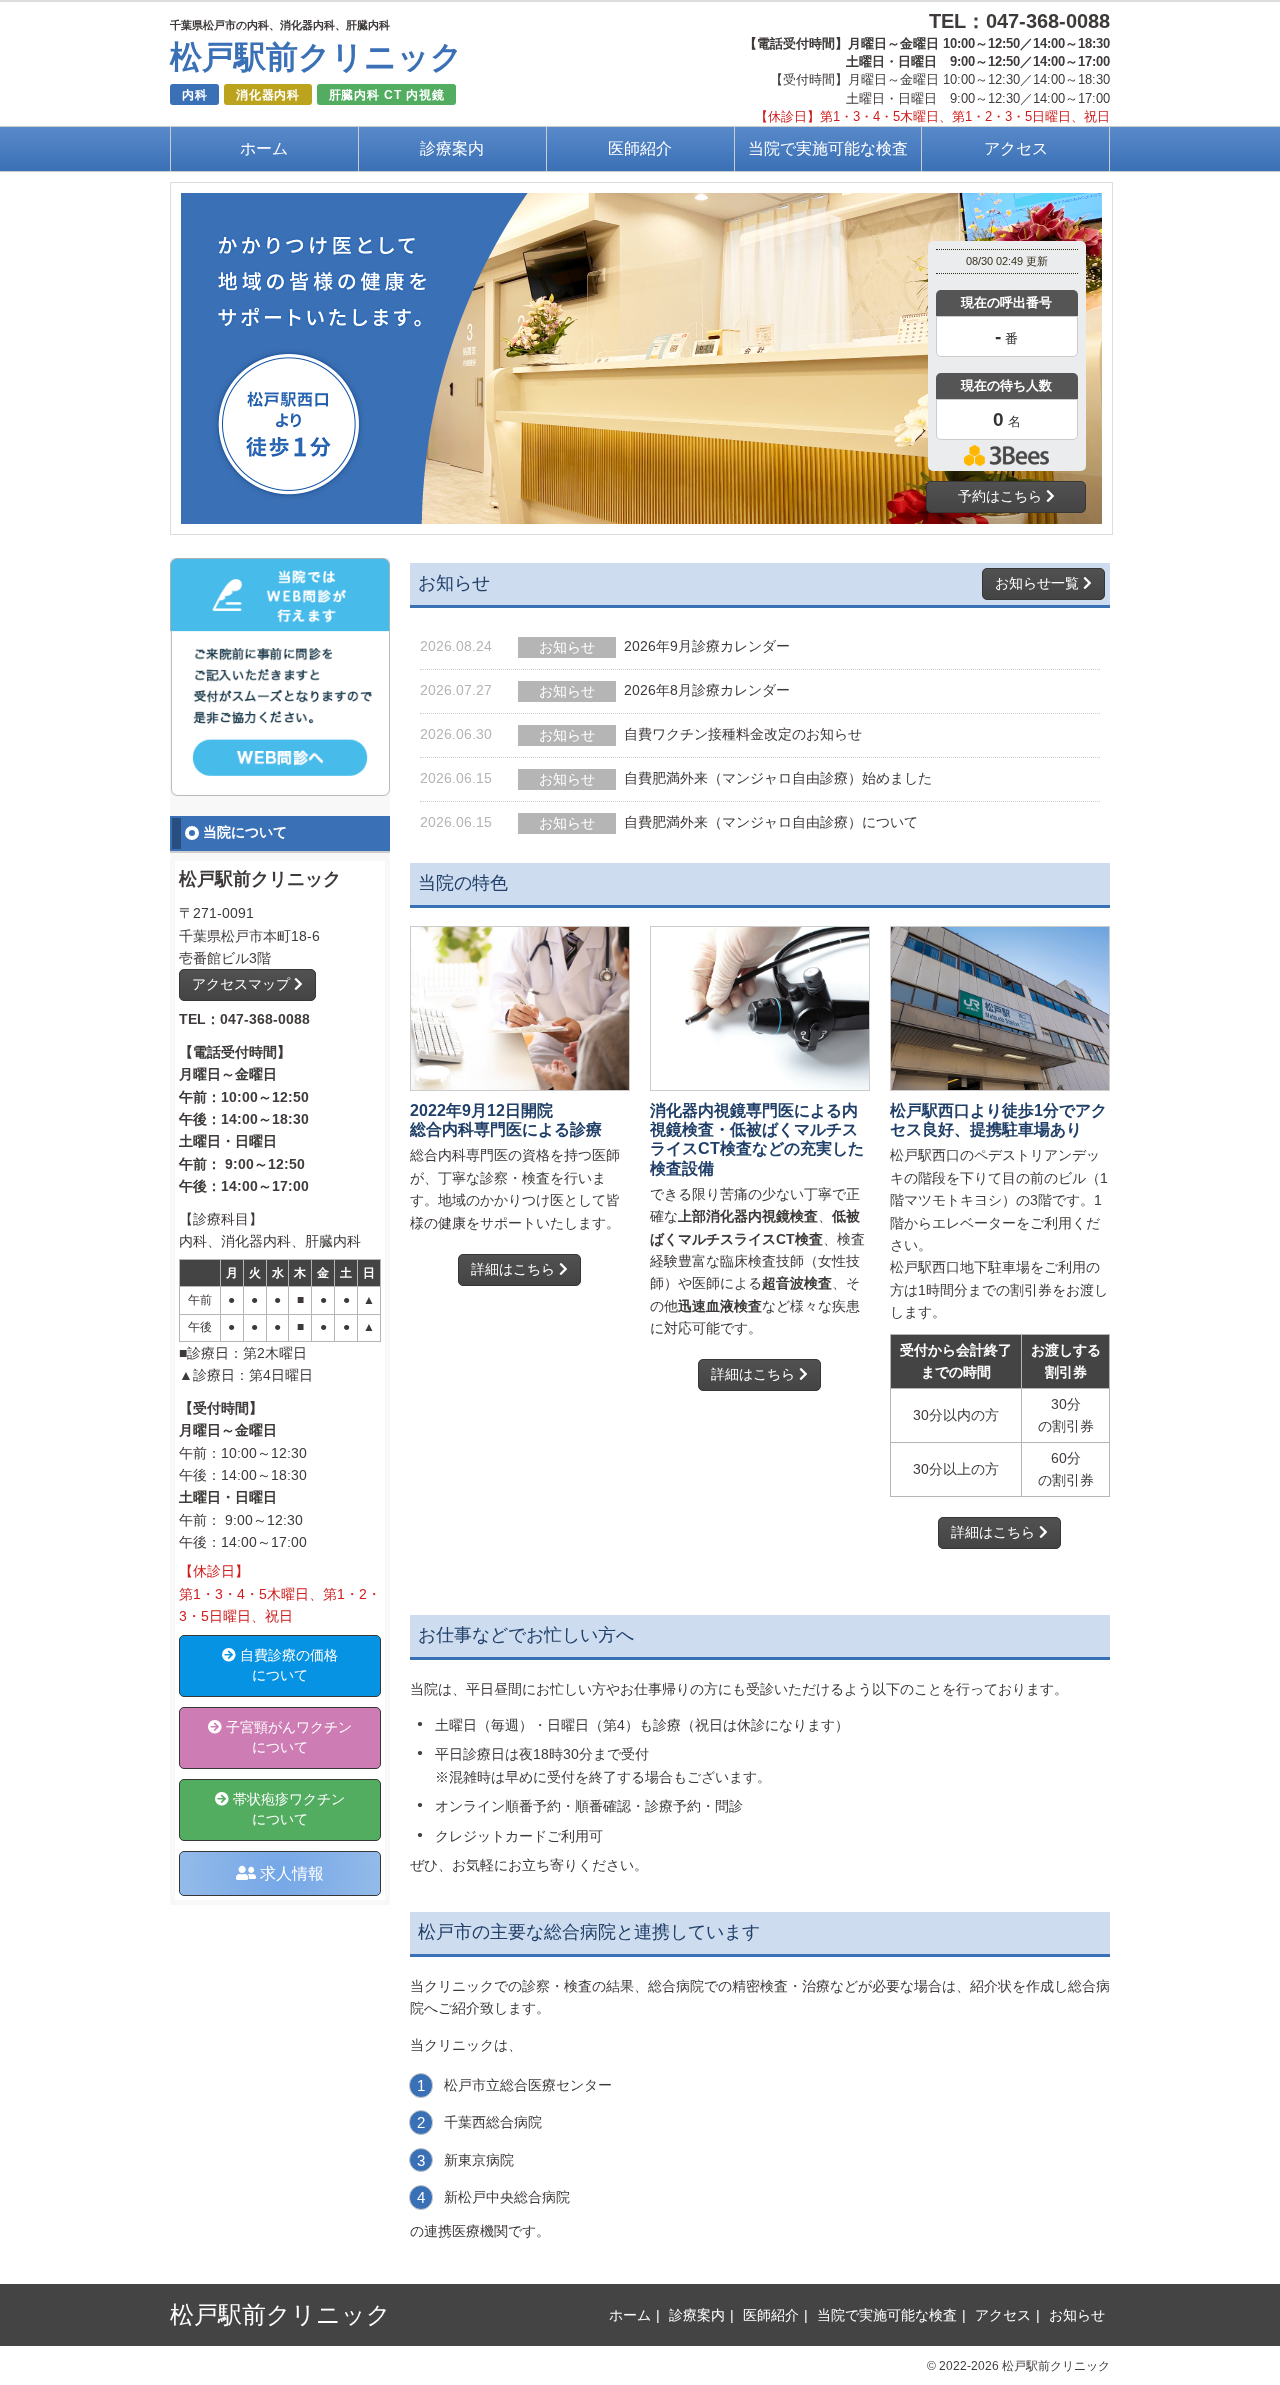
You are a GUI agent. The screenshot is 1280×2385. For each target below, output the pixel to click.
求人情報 (290, 1873)
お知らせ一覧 (1039, 583)
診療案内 (452, 148)
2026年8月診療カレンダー (707, 690)
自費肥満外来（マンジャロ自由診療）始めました (778, 778)
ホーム (264, 148)
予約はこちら (1002, 496)
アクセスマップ (243, 984)
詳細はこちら (515, 1269)
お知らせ (1077, 2315)
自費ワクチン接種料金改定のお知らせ (743, 734)
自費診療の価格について (287, 1665)
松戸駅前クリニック (316, 57)
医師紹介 (640, 148)
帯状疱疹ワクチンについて (287, 1809)
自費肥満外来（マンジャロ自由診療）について (771, 822)
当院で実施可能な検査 (828, 148)
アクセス (1016, 148)
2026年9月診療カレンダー (707, 646)
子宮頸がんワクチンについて (287, 1737)
